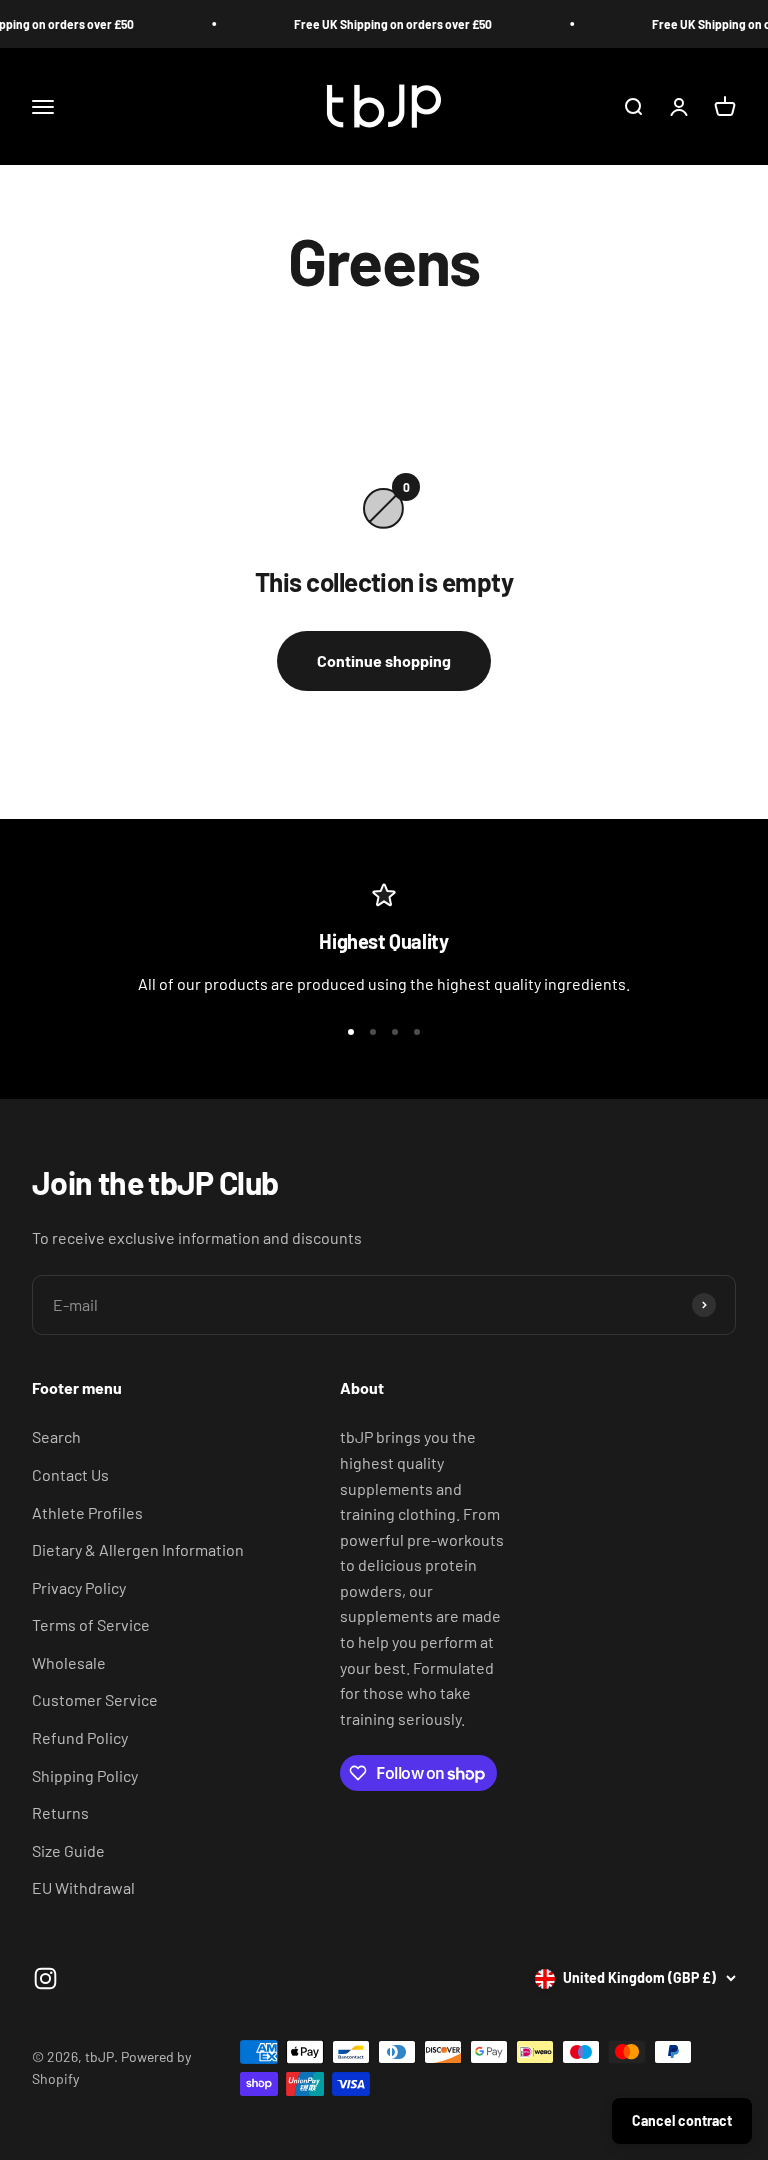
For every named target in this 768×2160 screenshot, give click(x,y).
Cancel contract (682, 2120)
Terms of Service (91, 1624)
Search (56, 1436)
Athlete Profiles (87, 1512)
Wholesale (69, 1662)
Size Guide (68, 1850)
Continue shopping (384, 660)
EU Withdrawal (83, 1887)
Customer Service (95, 1699)
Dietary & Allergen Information (138, 1549)
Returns (60, 1812)
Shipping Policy (85, 1775)
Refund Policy (80, 1737)
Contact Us (70, 1474)
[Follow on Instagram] (45, 1978)
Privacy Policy (79, 1587)
